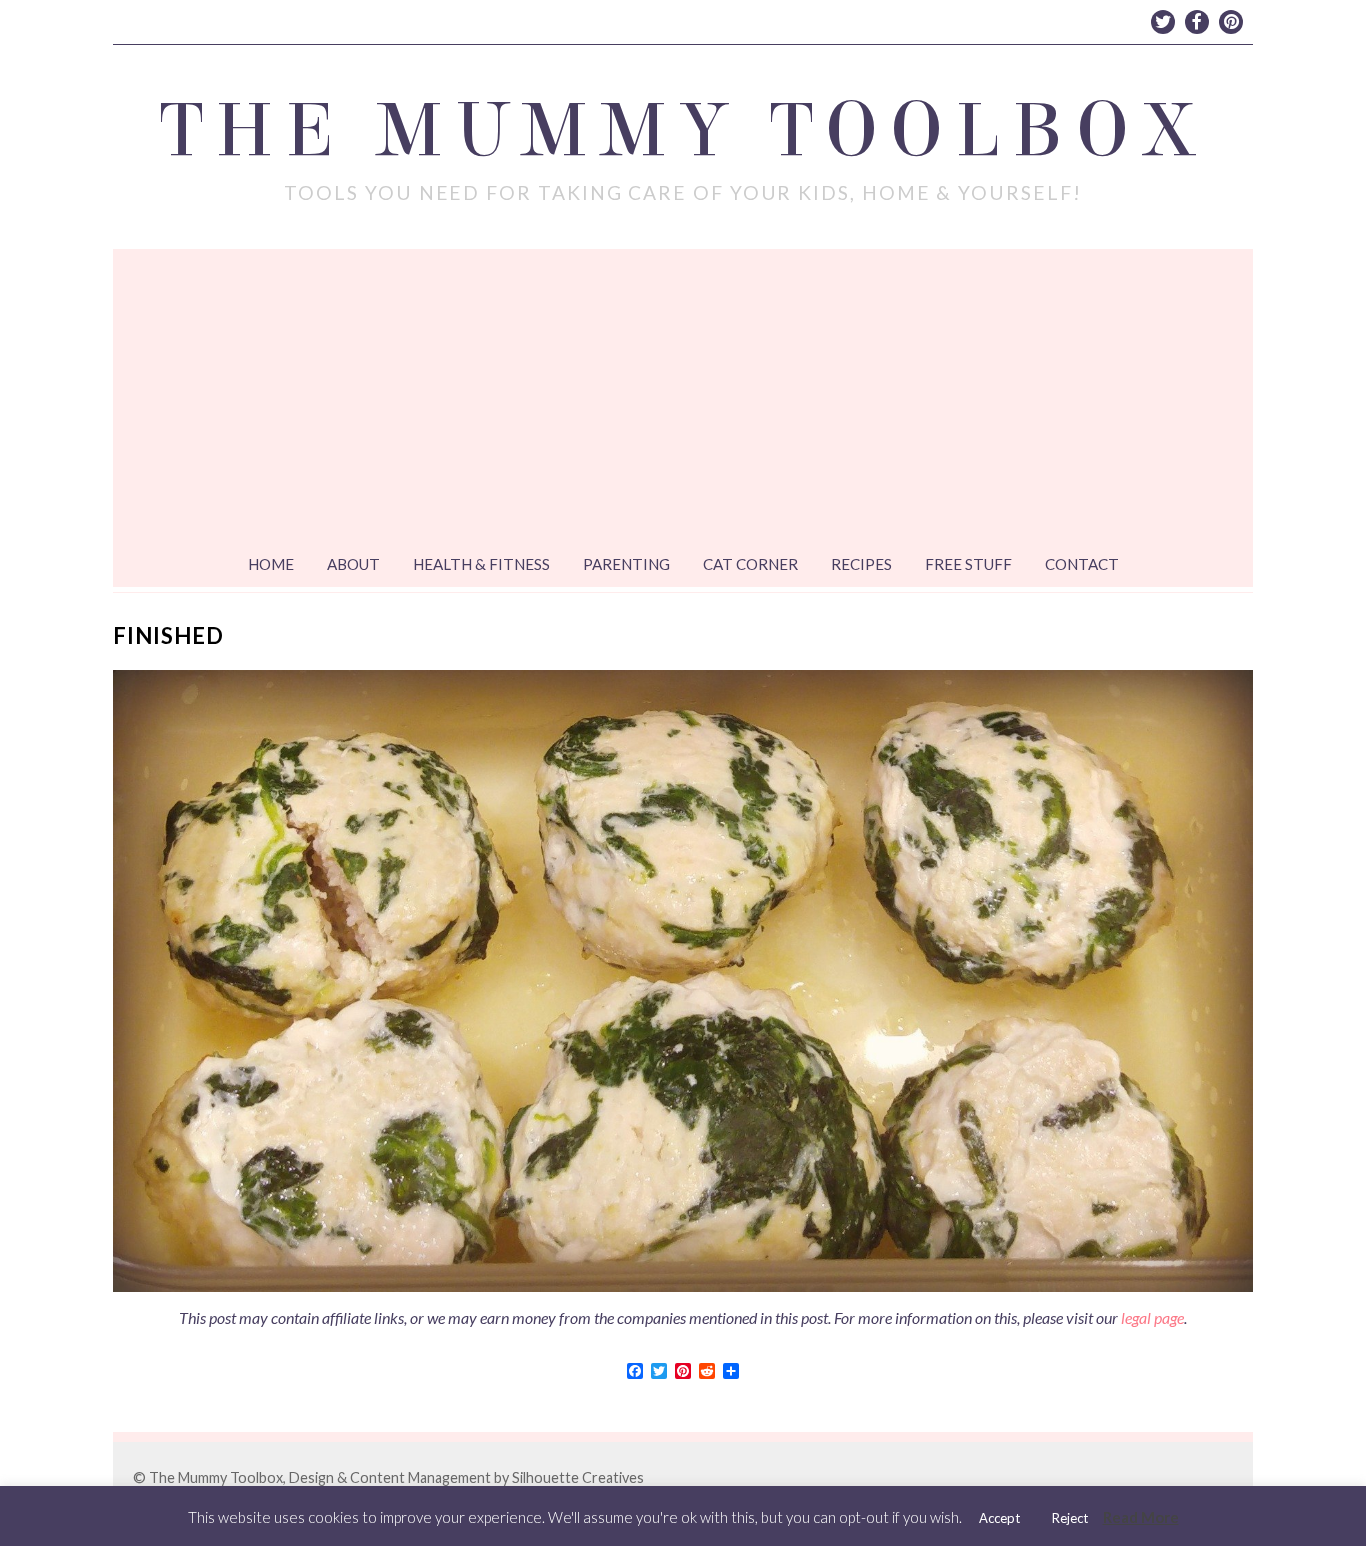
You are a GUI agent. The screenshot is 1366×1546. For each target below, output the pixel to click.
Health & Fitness (481, 564)
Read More (1141, 1517)
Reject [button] (1070, 1518)
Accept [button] (999, 1518)
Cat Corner (750, 564)
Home (271, 564)
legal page (1152, 1317)
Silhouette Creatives (578, 1477)
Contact (1082, 564)
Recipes (861, 564)
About (353, 564)
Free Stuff (968, 564)
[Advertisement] (683, 399)
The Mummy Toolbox (683, 131)
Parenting (626, 564)
